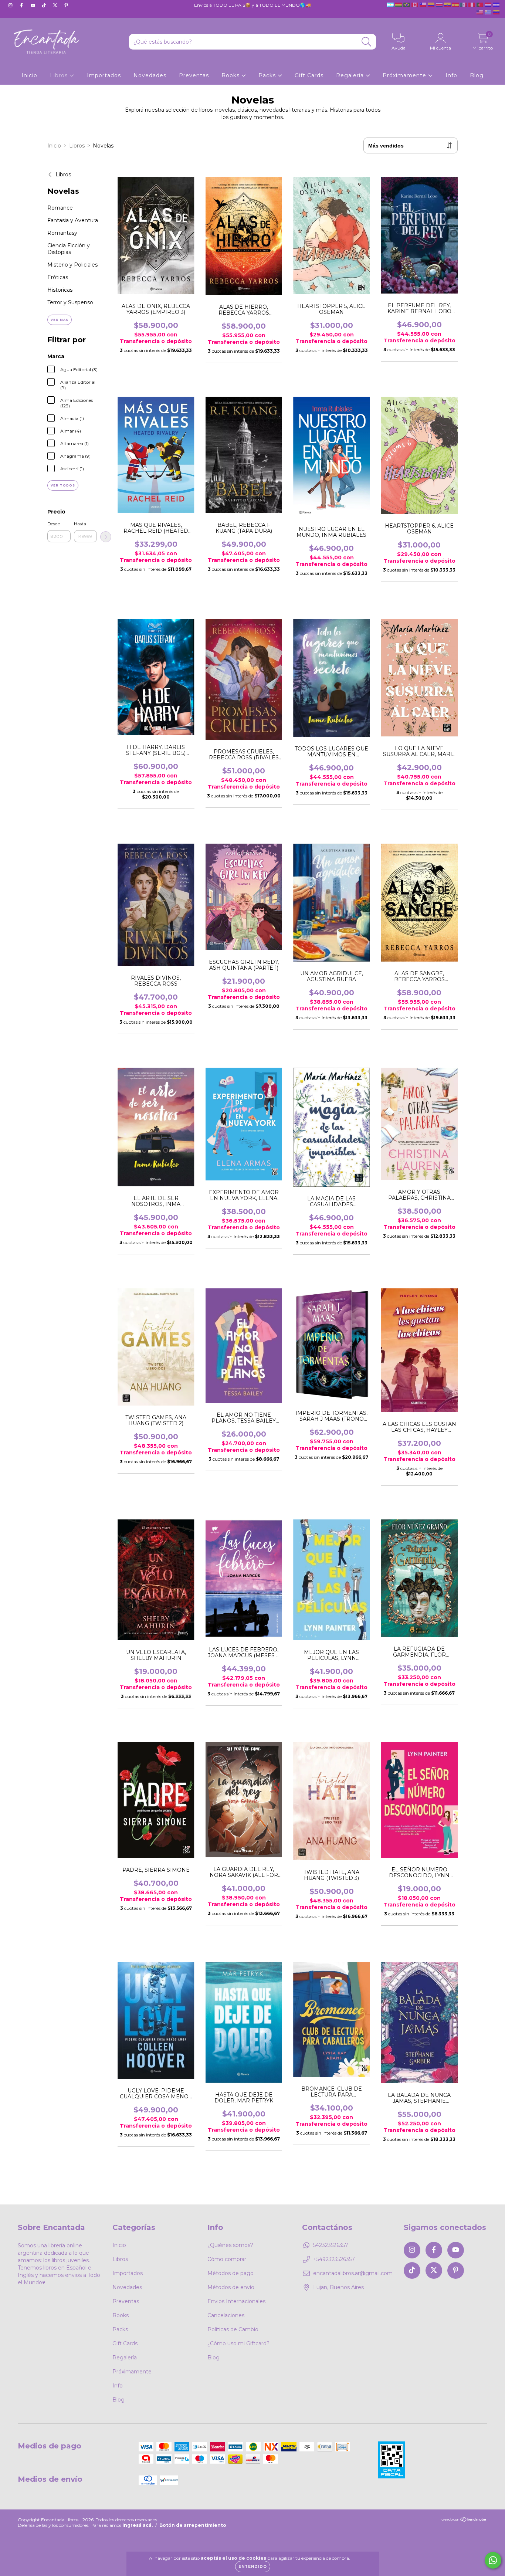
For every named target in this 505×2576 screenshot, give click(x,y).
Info (451, 75)
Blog (477, 75)
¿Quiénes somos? (230, 2245)
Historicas (60, 290)
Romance (60, 208)
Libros (60, 75)
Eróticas (58, 277)
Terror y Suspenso (70, 302)
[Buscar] (367, 42)
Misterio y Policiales (72, 265)
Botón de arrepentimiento (193, 2525)
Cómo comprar (227, 2259)
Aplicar (106, 537)
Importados (104, 75)
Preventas (194, 75)
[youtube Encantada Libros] (34, 5)
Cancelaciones (226, 2315)
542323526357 (331, 2245)
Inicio (29, 75)
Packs (268, 75)
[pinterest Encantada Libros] (66, 5)
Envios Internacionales (236, 2301)
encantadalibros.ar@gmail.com (353, 2273)
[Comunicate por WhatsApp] (493, 2560)
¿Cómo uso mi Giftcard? (238, 2343)
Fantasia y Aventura (73, 220)
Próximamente (405, 75)
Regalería (351, 75)
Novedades (150, 75)
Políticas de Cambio (233, 2329)
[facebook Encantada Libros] (22, 5)
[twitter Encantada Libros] (56, 5)
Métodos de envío (231, 2287)
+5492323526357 (334, 2259)
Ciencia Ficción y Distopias (69, 249)
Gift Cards (309, 75)
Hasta (80, 524)
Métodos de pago (231, 2273)
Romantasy (62, 233)
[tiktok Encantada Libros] (45, 5)
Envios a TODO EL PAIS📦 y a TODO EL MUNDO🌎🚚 (253, 5)
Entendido (253, 2567)
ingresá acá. (138, 2525)
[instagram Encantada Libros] (11, 5)
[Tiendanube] (464, 2520)
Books (231, 75)
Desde (54, 524)
